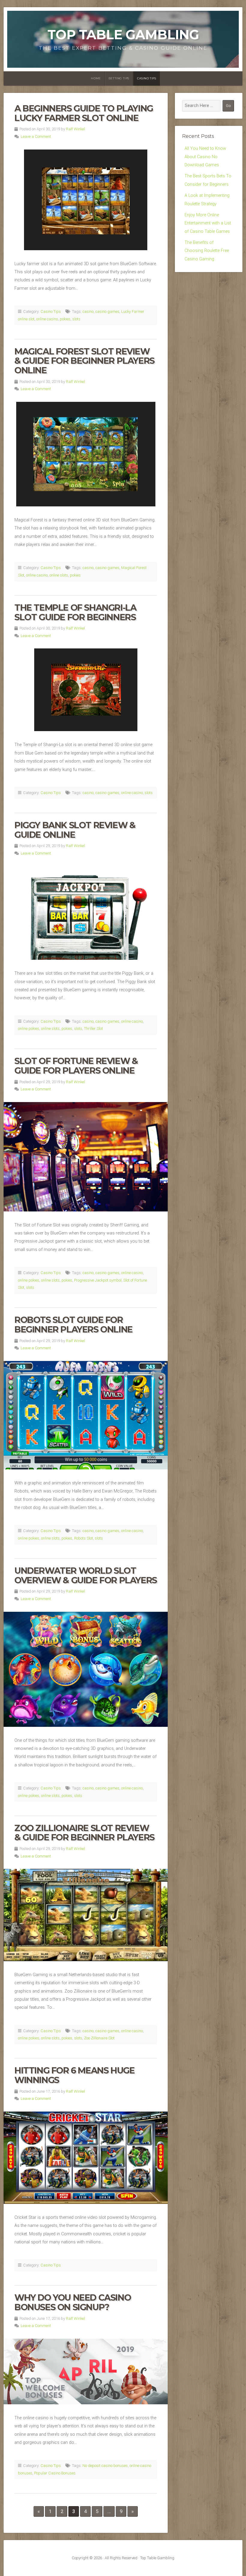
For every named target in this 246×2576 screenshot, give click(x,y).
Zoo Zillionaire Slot (99, 2038)
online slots (59, 575)
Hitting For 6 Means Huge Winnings (74, 2075)
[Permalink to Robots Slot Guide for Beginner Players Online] (86, 1415)
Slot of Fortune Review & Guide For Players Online (76, 1066)
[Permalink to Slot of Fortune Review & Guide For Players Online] (86, 1157)
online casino (47, 319)
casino (88, 311)
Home (96, 78)
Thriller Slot (93, 1029)
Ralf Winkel (75, 129)
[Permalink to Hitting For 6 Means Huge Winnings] (86, 2158)
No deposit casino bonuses (105, 2466)
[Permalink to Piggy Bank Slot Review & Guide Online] (86, 913)
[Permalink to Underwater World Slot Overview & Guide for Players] (86, 1669)
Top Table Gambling (123, 35)
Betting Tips (119, 78)
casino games (107, 311)
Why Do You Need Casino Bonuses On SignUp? (73, 2302)
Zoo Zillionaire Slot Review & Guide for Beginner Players (84, 1833)
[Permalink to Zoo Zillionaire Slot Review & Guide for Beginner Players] (86, 1915)
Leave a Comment (36, 136)
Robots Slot (84, 1538)
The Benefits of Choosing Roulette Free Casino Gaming (207, 251)
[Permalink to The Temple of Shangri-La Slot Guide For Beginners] (86, 690)
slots (76, 319)
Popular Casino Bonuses (55, 2473)
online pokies (29, 1029)
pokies (65, 319)
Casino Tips (147, 78)
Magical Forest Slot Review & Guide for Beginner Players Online (84, 361)
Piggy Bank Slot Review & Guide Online (75, 830)
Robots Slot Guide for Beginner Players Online (73, 1325)
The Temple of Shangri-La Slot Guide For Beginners (75, 612)
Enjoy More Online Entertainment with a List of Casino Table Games (208, 223)
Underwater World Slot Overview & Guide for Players (86, 1575)
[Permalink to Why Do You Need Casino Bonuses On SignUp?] (86, 2371)
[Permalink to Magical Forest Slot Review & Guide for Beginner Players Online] (86, 454)
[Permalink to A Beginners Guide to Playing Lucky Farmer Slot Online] (86, 200)
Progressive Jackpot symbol (98, 1280)
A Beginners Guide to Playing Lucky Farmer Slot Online (84, 113)
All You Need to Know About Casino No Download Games (205, 157)
